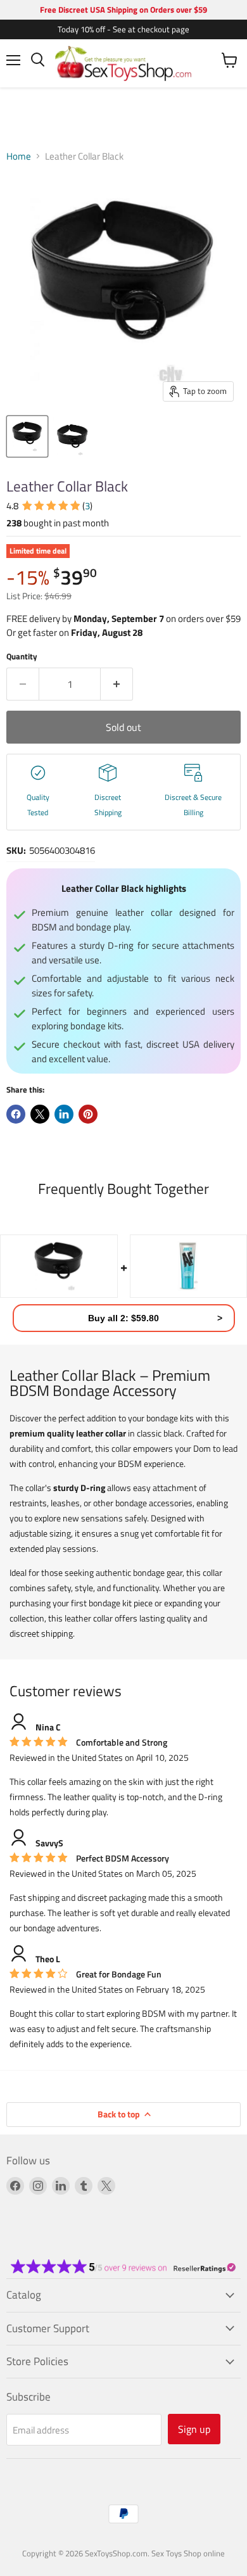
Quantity (22, 657)
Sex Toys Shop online (188, 2553)
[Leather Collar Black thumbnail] (27, 436)
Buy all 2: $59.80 (123, 1318)
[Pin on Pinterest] (88, 1114)
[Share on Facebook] (16, 1114)
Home (19, 156)
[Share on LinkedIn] (64, 1114)
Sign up (194, 2429)
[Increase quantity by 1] (117, 684)
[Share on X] (40, 1114)
